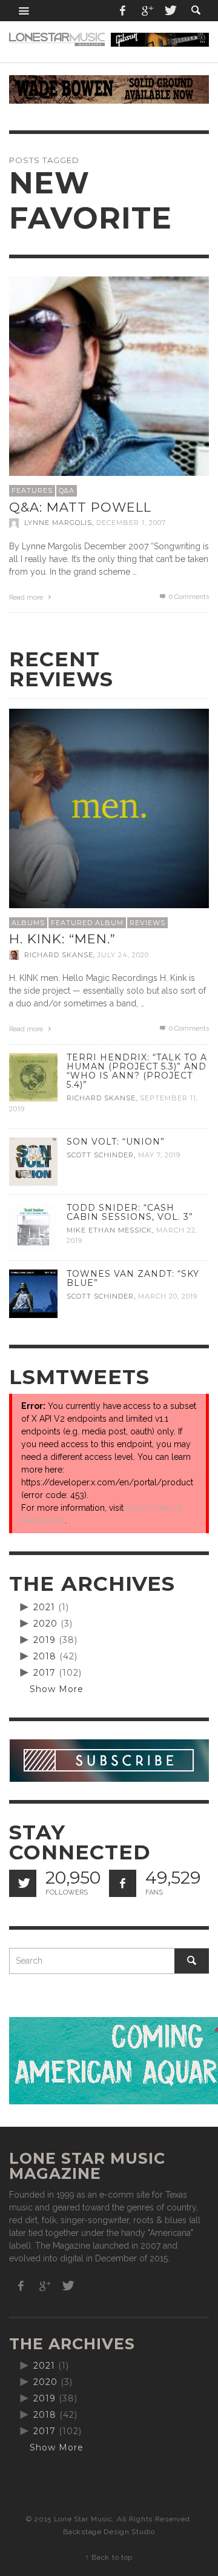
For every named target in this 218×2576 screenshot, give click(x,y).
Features (32, 490)
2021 (44, 1607)
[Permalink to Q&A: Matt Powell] (109, 376)
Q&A (67, 490)
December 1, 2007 (131, 523)
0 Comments (188, 597)
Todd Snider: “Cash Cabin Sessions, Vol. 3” (130, 1212)
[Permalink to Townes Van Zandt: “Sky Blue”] (33, 1293)
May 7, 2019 (159, 1155)
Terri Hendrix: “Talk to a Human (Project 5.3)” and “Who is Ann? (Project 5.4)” (137, 1071)
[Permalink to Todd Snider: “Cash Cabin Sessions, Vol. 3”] (33, 1226)
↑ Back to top (109, 2557)
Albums (28, 923)
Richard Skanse (59, 955)
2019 (45, 1640)
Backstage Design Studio (109, 2532)
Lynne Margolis (58, 523)
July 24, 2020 (123, 955)
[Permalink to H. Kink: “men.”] (109, 808)
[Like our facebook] (123, 1883)
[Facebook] (123, 11)
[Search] (24, 11)
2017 (45, 1673)
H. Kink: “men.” (62, 939)
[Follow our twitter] (23, 1883)
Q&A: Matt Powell (80, 507)
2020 (45, 1624)
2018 (45, 1656)
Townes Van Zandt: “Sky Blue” (133, 1278)
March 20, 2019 (168, 1296)
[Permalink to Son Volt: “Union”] (33, 1160)
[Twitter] (170, 11)
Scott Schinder (100, 1155)
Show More (57, 1689)
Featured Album (87, 923)
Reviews (147, 923)
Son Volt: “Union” (116, 1142)
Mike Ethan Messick (109, 1230)
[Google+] (147, 11)
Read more (27, 597)
